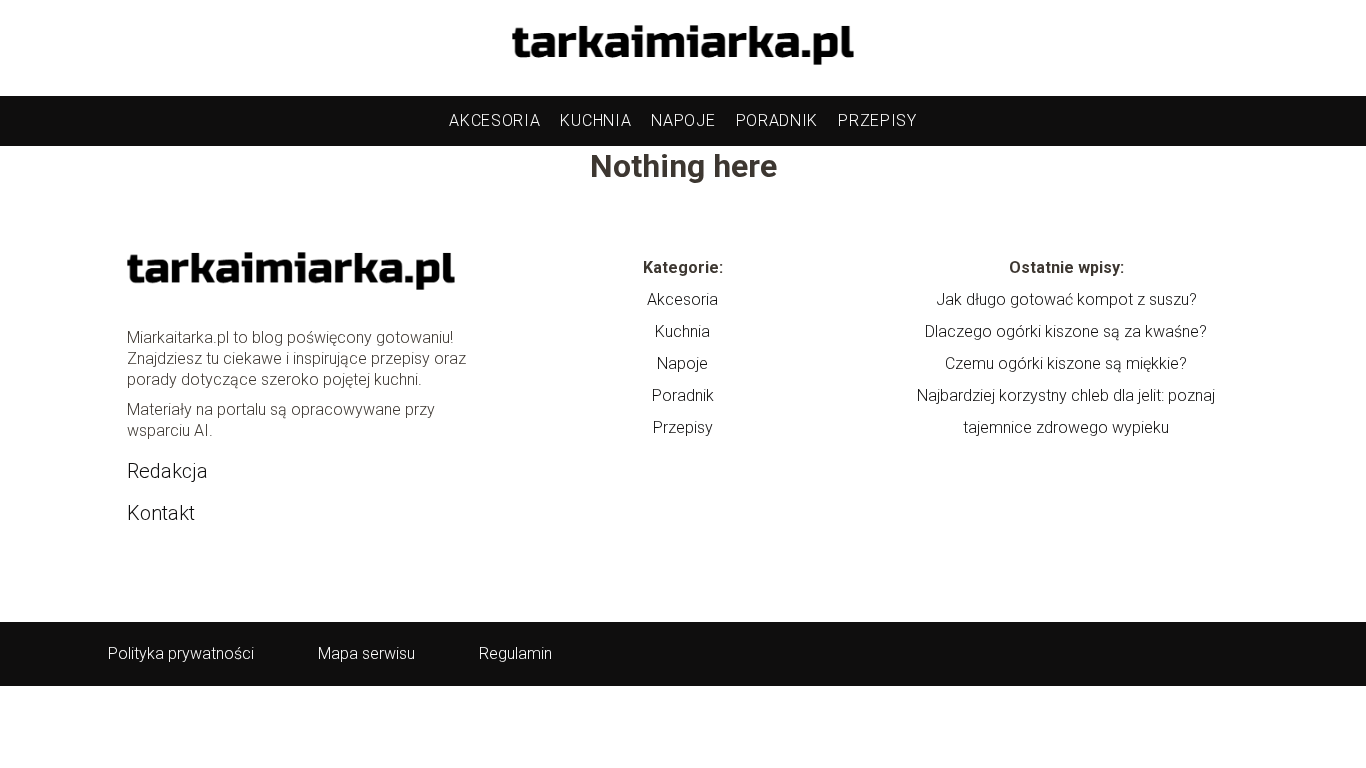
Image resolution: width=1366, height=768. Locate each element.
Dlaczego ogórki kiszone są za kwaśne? (1066, 331)
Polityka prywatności (181, 653)
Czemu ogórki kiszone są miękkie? (1066, 363)
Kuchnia (595, 120)
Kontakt (161, 513)
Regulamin (515, 653)
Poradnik (777, 120)
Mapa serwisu (366, 653)
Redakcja (167, 471)
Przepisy (877, 120)
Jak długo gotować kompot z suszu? (1066, 299)
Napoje (683, 120)
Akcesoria (494, 120)
